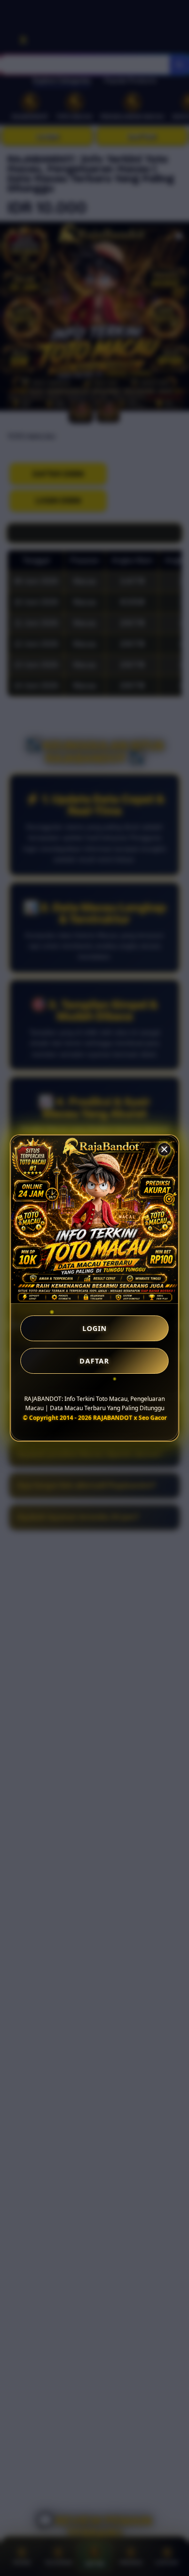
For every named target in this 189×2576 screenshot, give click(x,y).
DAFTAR (94, 1361)
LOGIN (95, 1328)
